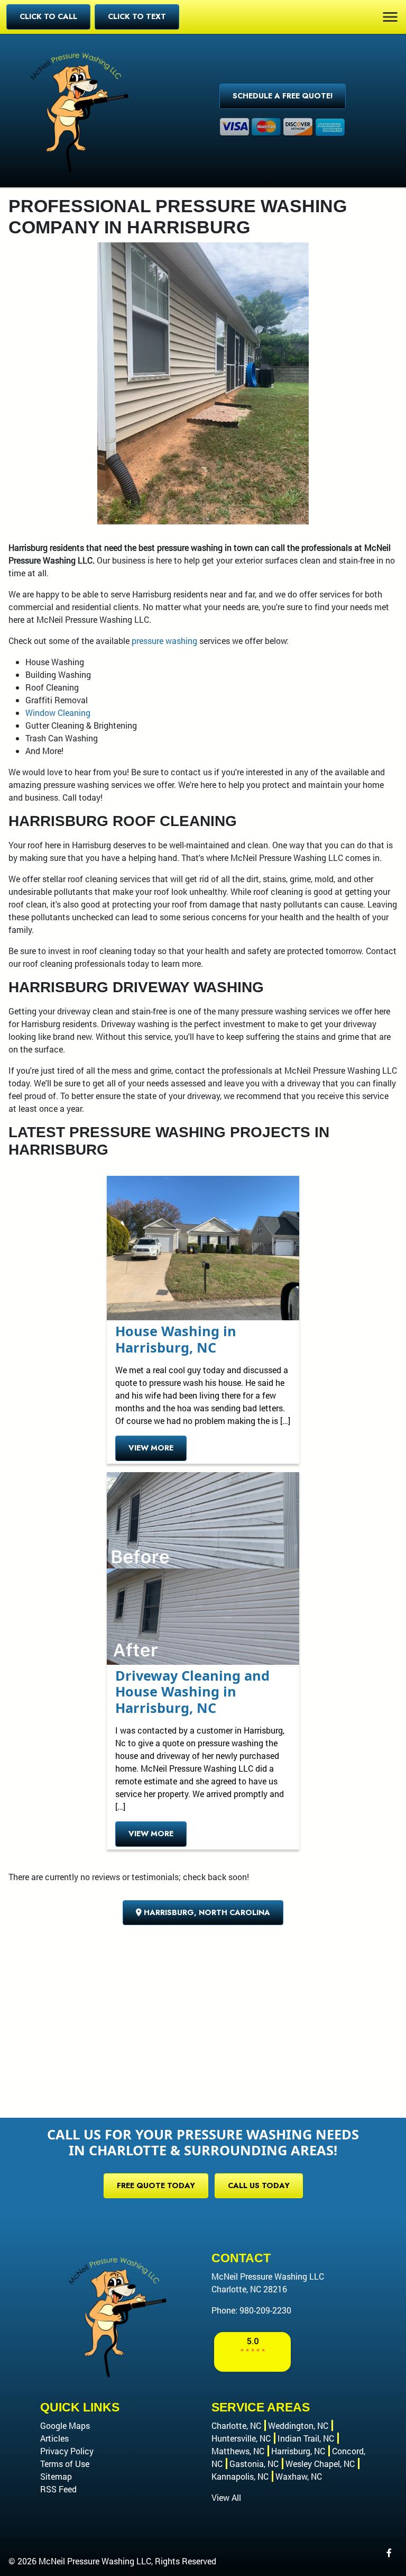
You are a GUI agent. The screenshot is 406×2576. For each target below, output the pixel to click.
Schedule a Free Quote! (283, 96)
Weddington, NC (298, 2425)
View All (226, 2497)
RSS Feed (58, 2489)
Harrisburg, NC (298, 2451)
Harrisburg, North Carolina (206, 1912)
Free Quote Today (156, 2185)
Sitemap (56, 2476)
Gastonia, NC (254, 2464)
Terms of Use (65, 2464)
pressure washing (164, 641)
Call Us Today (259, 2185)
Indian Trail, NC (306, 2438)
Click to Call (48, 16)
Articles (54, 2438)
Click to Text (137, 16)
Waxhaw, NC (299, 2476)
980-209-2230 (265, 2310)
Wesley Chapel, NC (320, 2464)
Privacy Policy (67, 2451)
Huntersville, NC (241, 2438)
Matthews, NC (238, 2451)
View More (151, 1448)
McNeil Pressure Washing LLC (95, 2561)
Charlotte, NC (236, 2425)
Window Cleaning (58, 713)
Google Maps (65, 2425)
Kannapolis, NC (240, 2476)
